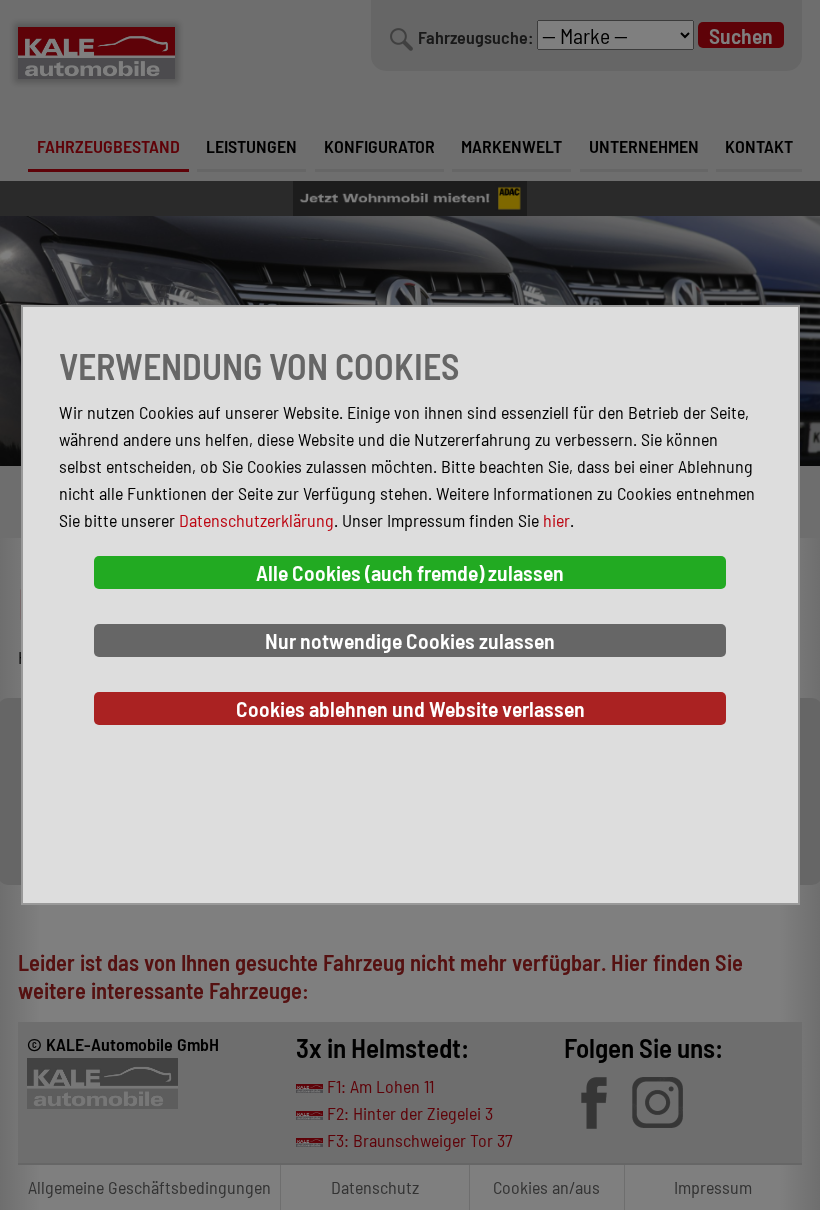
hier (556, 520)
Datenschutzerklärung (256, 520)
